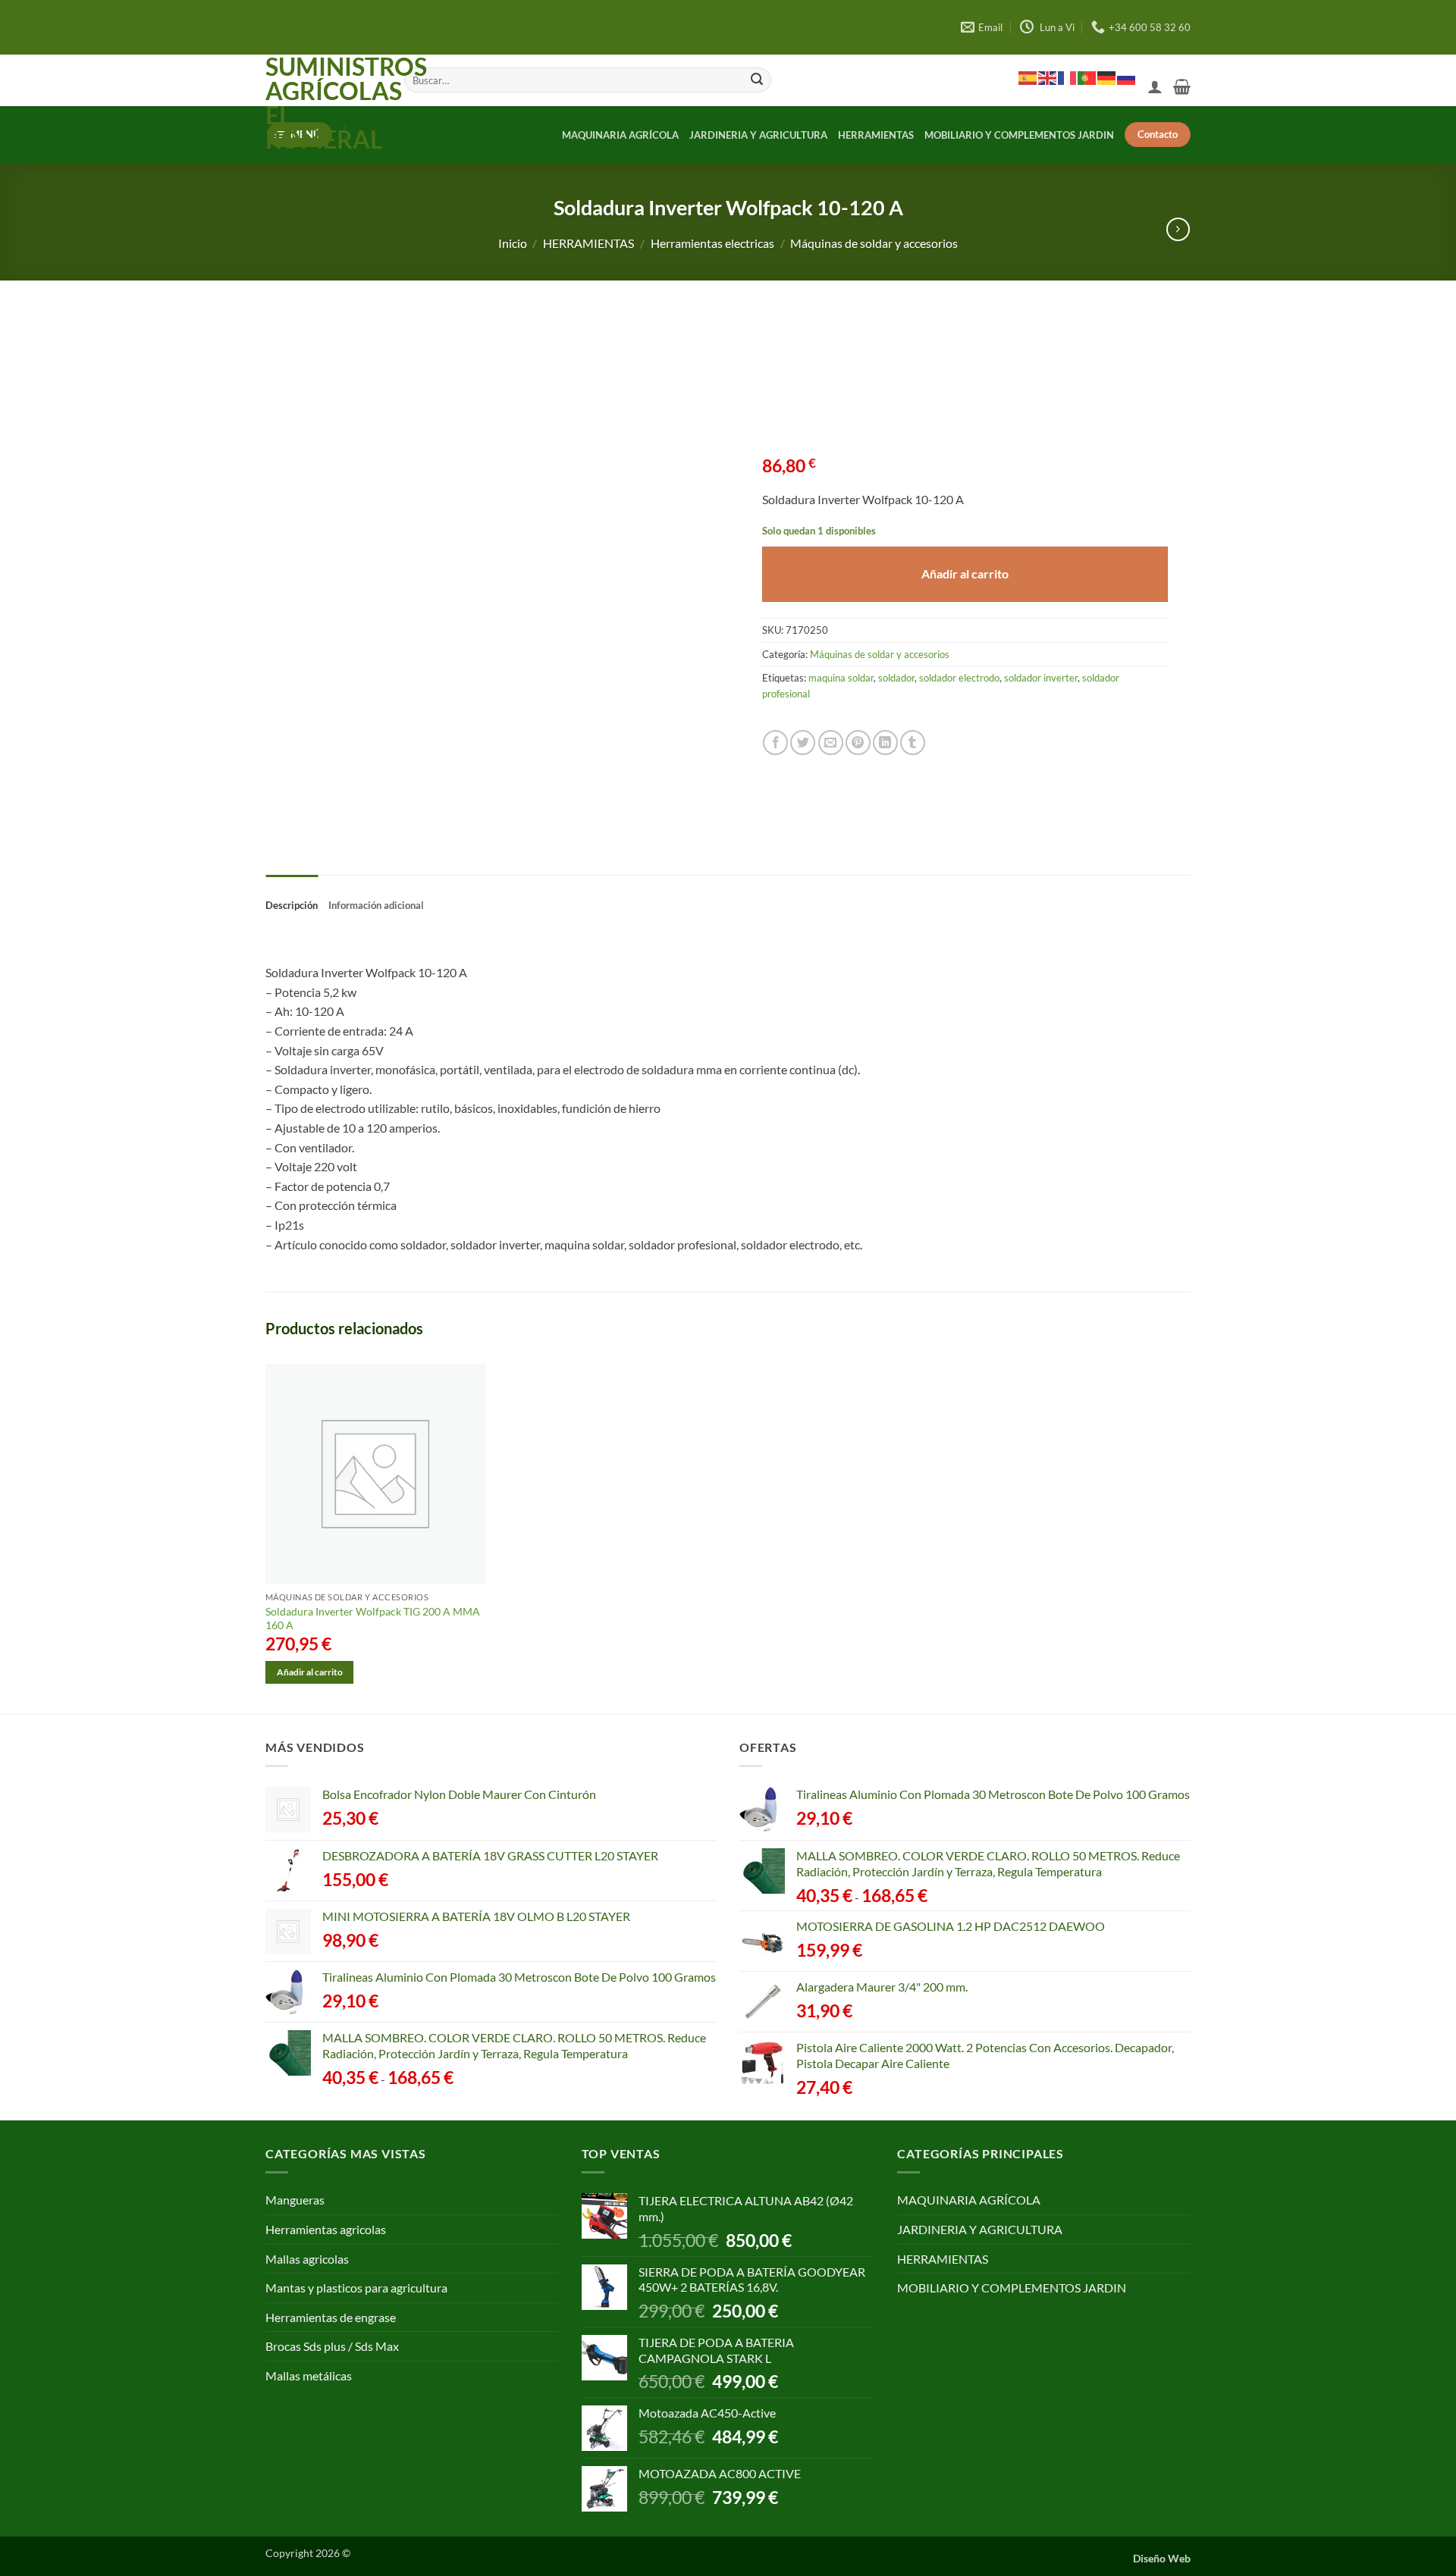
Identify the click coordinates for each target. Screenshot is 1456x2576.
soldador (896, 678)
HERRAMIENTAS (876, 135)
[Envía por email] (831, 743)
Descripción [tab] (292, 905)
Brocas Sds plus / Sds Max (332, 2346)
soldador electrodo (959, 678)
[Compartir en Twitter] (803, 743)
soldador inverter (1041, 678)
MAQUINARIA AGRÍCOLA (620, 135)
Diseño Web (1162, 2558)
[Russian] (1127, 77)
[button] (1155, 86)
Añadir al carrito (965, 574)
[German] (1107, 77)
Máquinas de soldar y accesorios (874, 243)
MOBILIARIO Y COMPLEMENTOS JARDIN (1019, 135)
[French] (1068, 77)
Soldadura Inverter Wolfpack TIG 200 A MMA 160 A (373, 1619)
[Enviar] (757, 80)
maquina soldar (841, 678)
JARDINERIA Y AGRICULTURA (758, 135)
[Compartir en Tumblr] (913, 743)
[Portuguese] (1087, 77)
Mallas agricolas (307, 2259)
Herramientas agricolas (326, 2229)
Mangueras (295, 2200)
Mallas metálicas (309, 2375)
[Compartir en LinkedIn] (885, 743)
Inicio (513, 243)
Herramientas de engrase (331, 2317)
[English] (1048, 77)
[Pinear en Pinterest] (858, 743)
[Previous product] (1178, 229)
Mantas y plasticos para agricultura (356, 2288)
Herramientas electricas (712, 243)
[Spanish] (1028, 77)
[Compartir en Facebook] (775, 743)
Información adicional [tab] (376, 905)
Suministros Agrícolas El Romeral (323, 103)
